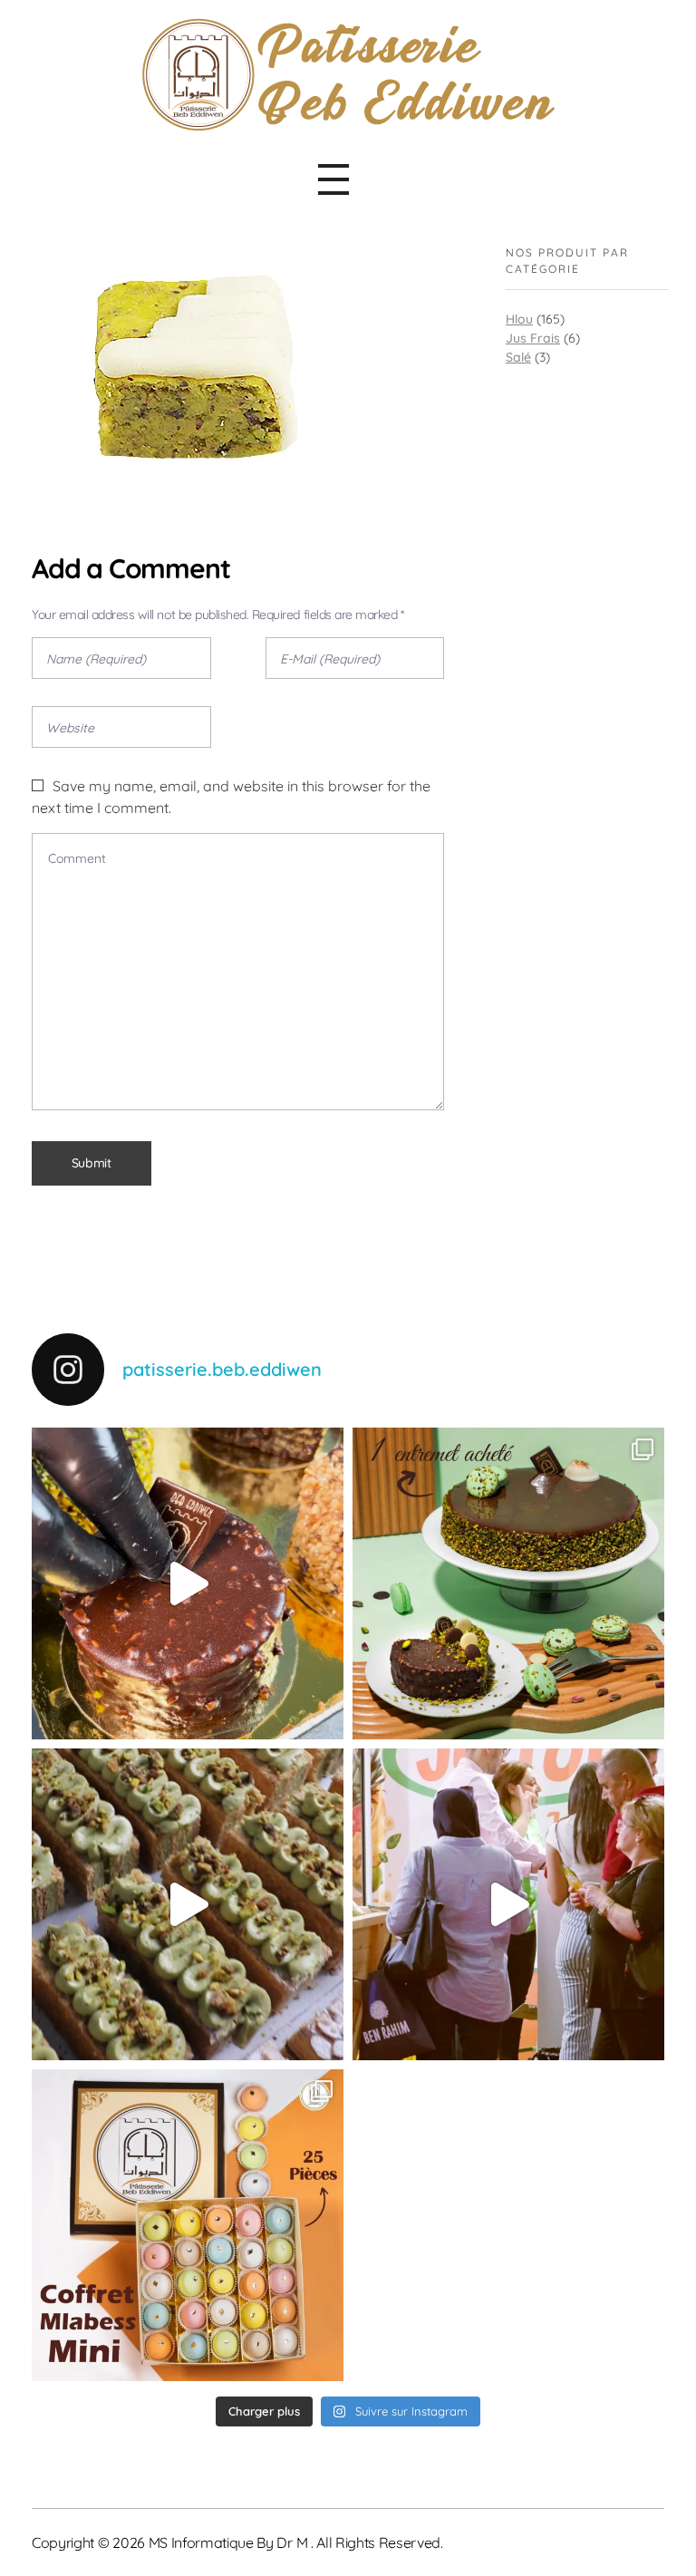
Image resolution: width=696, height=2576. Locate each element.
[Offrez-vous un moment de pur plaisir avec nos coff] (188, 2225)
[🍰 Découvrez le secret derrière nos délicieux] (188, 1904)
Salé (518, 357)
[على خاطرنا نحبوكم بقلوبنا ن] (508, 1583)
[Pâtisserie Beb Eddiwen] (348, 75)
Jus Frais (533, 338)
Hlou (519, 319)
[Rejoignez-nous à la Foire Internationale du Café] (508, 1904)
